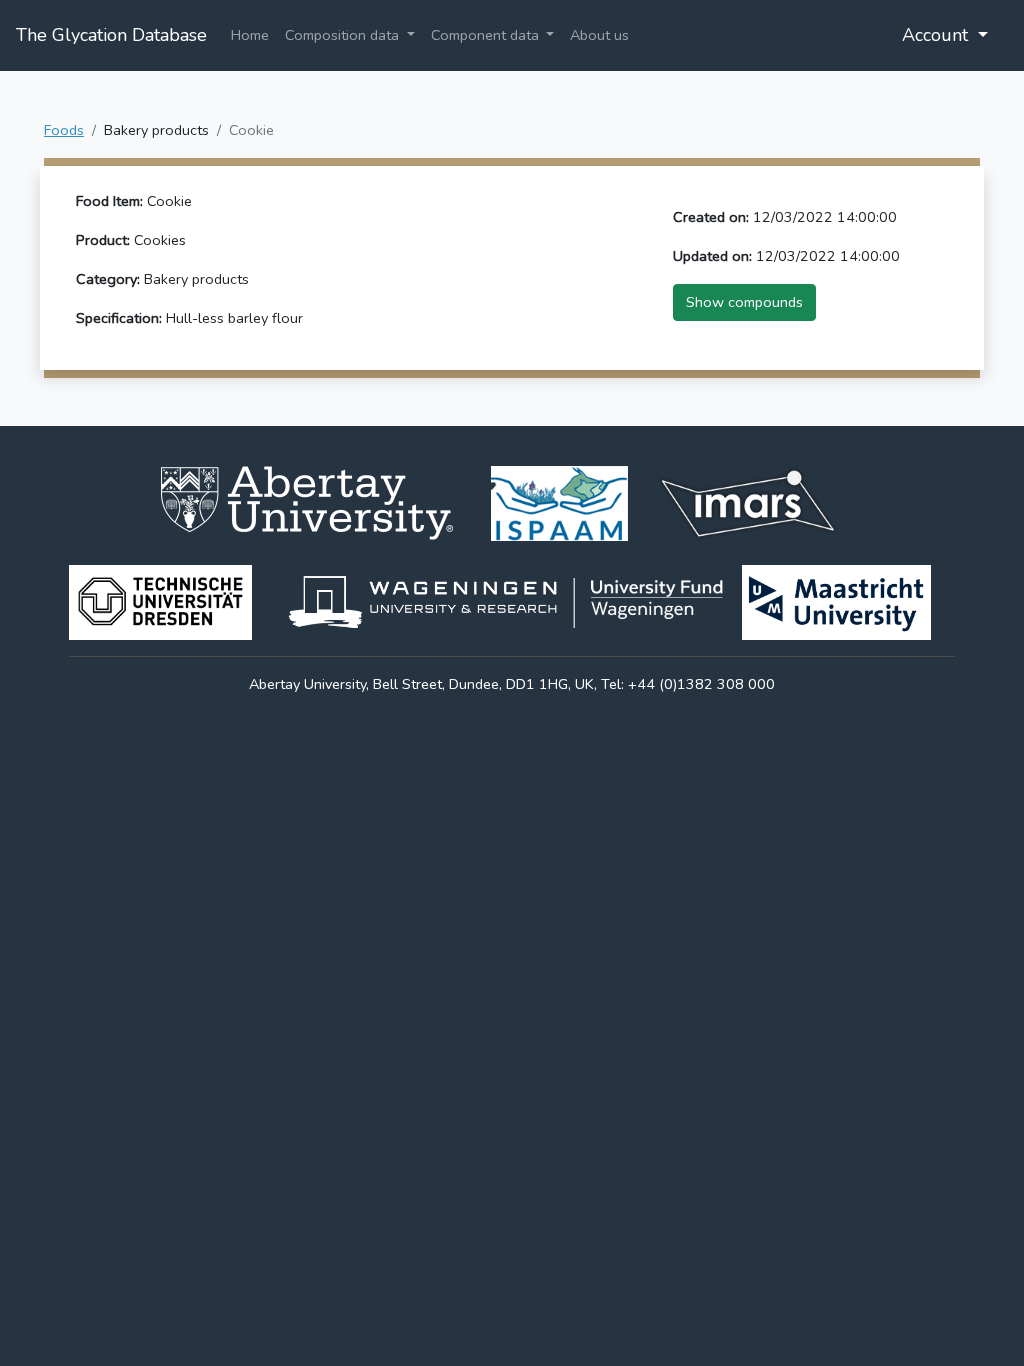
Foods (64, 130)
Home (250, 35)
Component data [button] (487, 35)
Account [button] (937, 35)
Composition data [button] (344, 35)
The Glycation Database (111, 35)
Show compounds (744, 302)
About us (599, 35)
